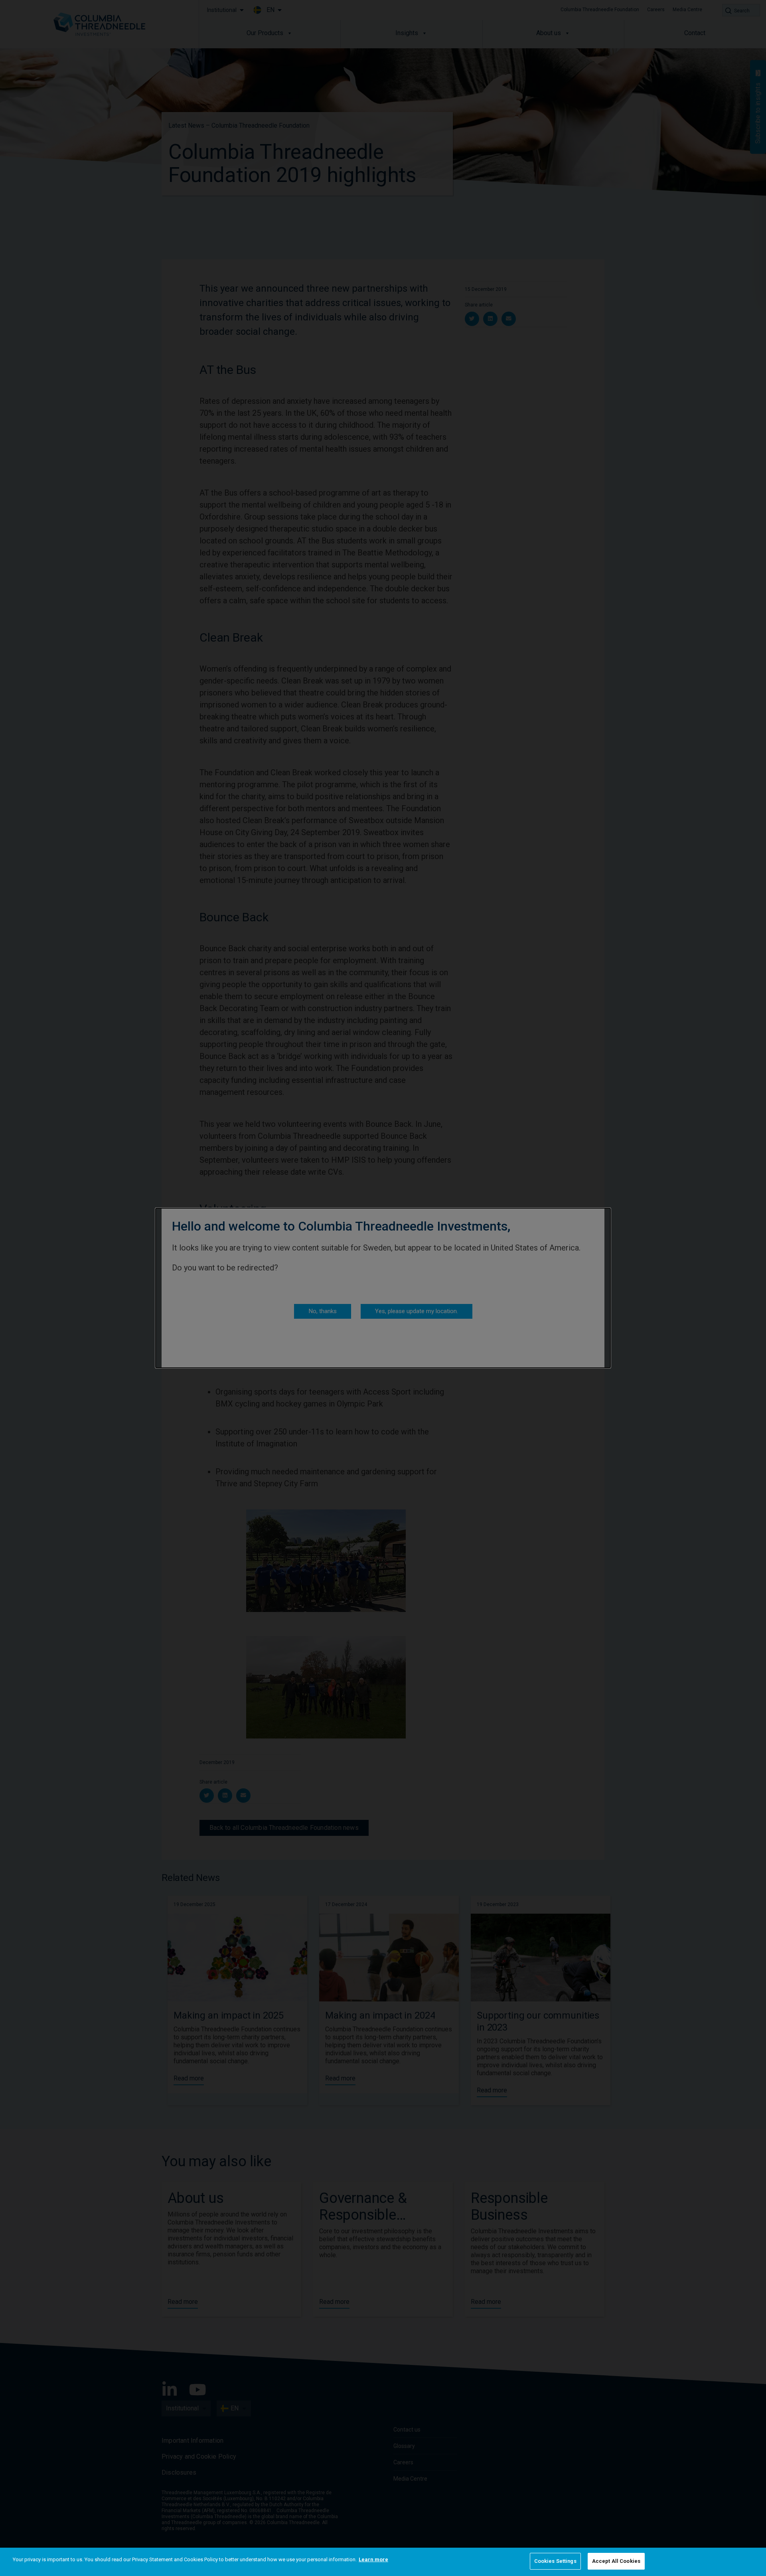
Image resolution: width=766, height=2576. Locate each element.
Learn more (373, 2559)
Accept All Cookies (616, 2561)
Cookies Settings (555, 2561)
